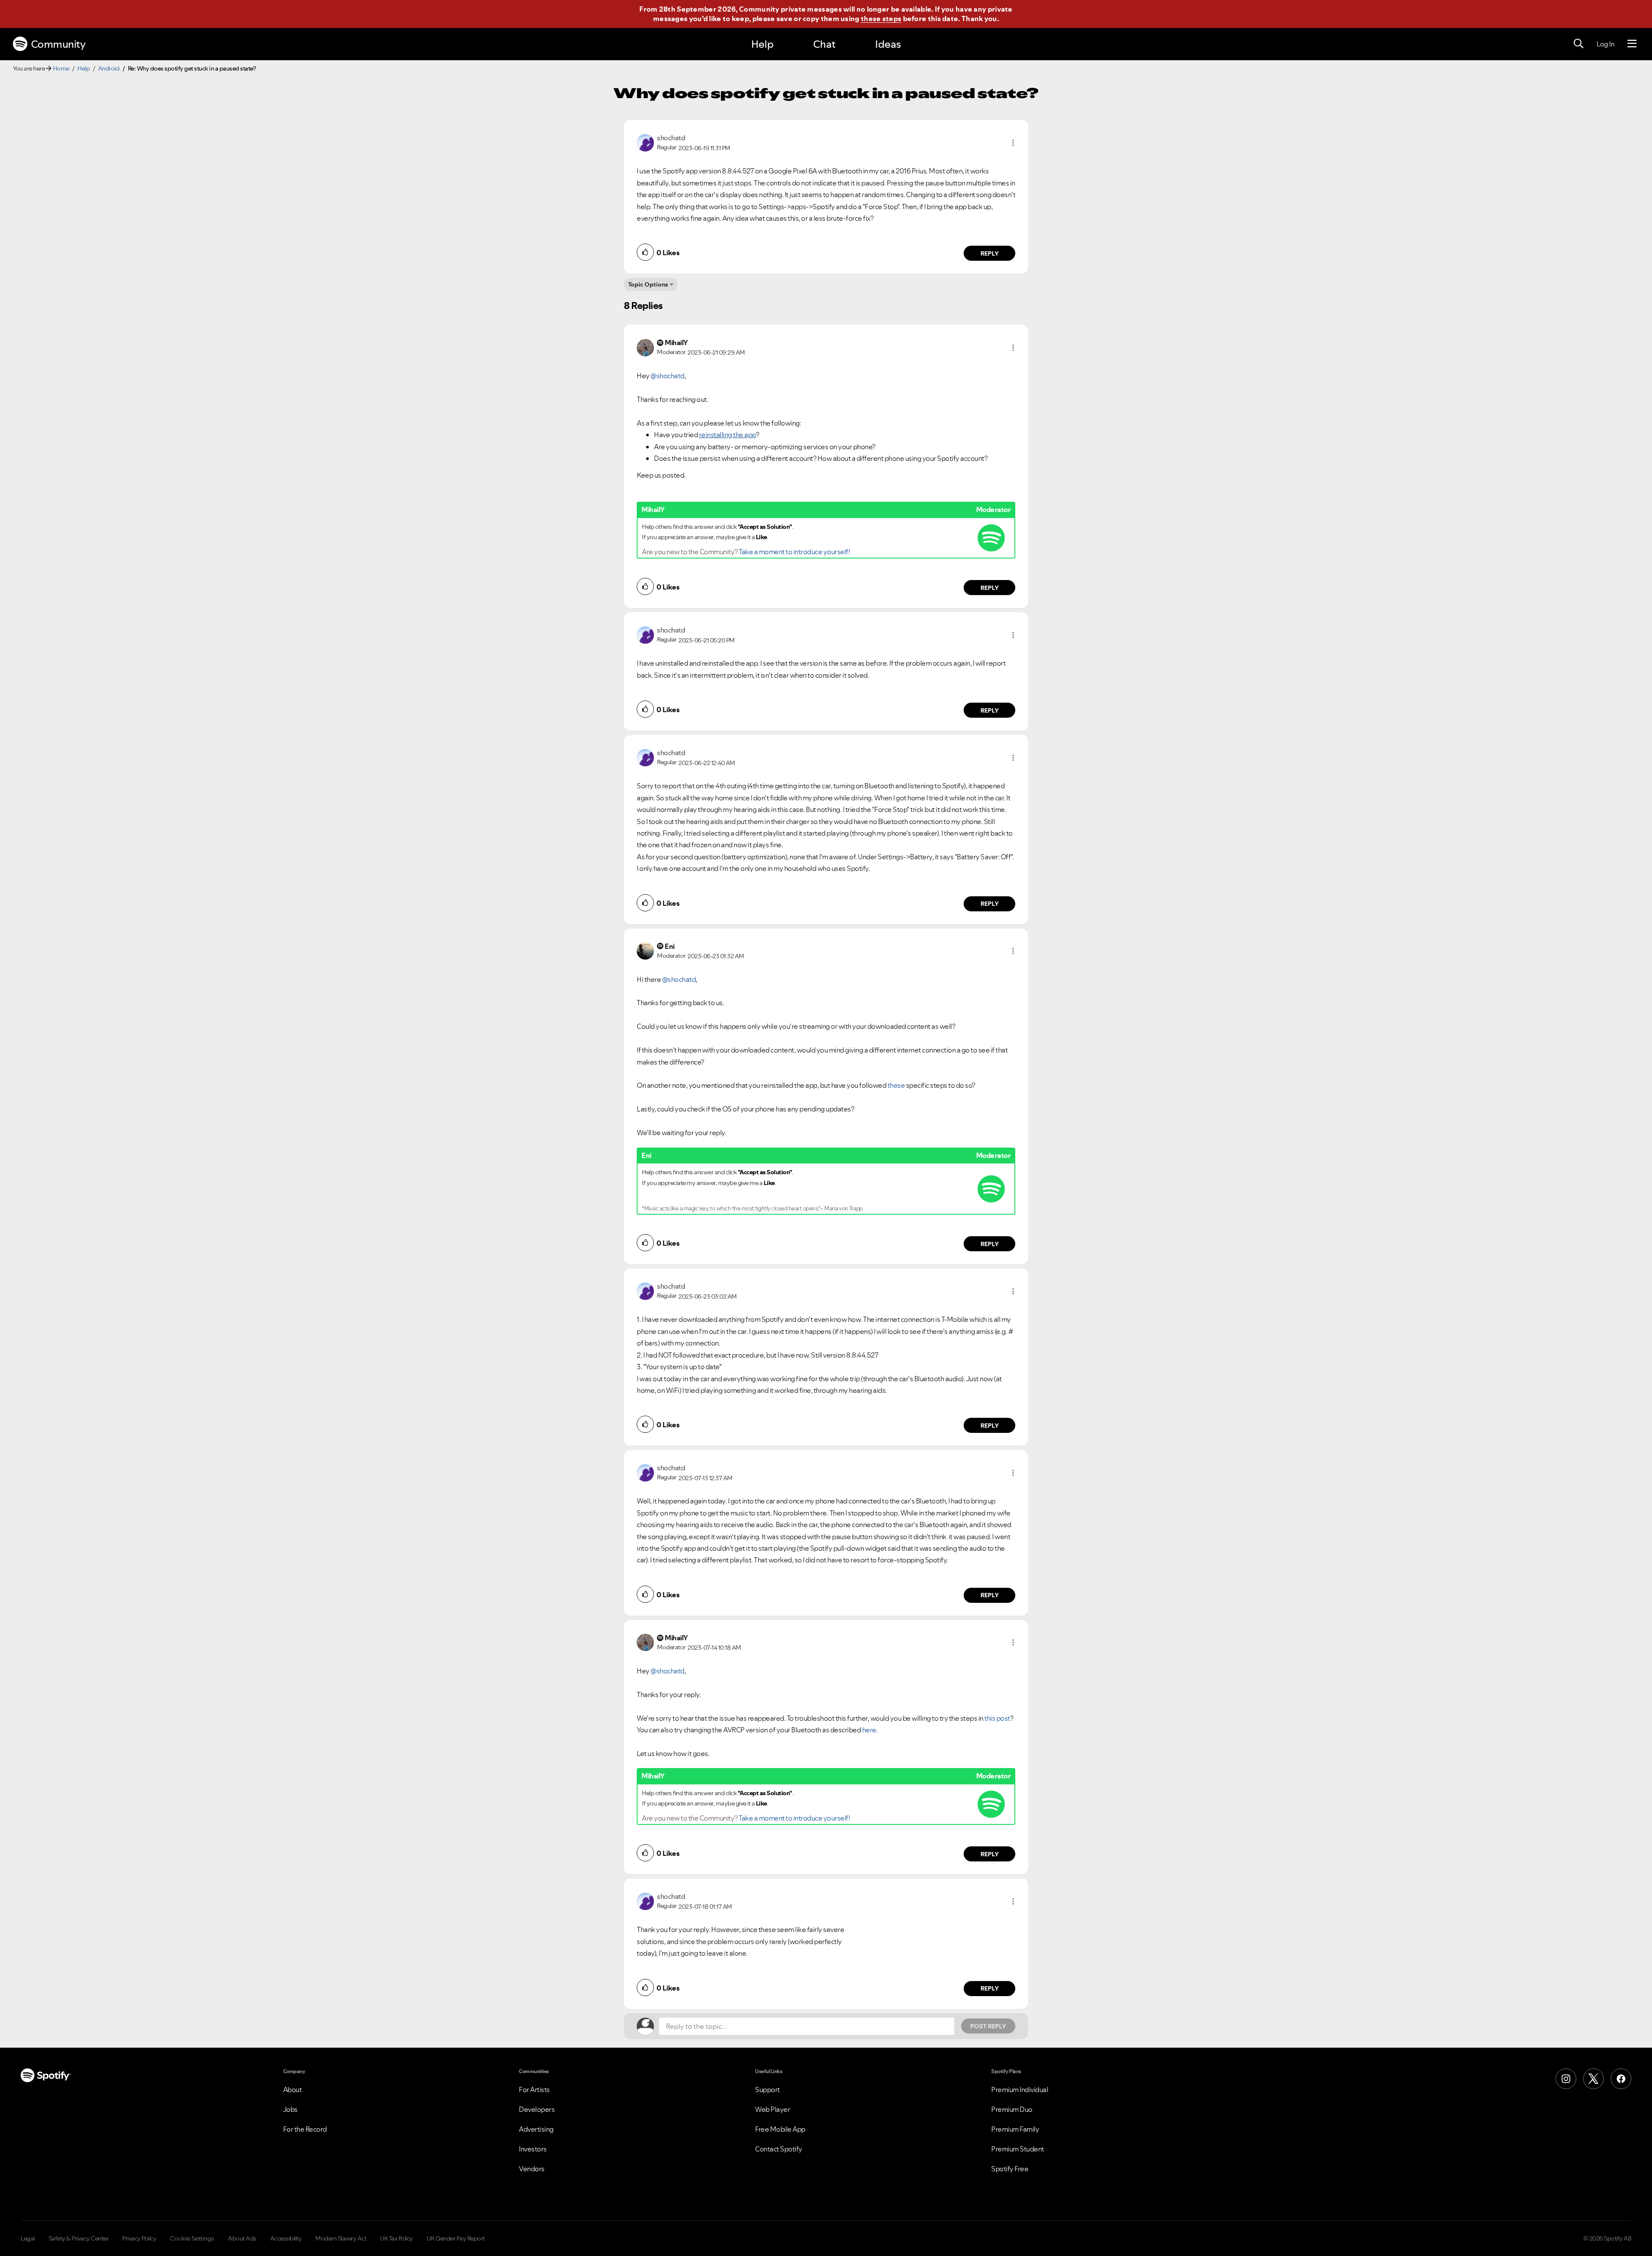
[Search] (1578, 44)
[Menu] (1632, 44)
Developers (537, 2109)
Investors (533, 2149)
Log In (1605, 44)
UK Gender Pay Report (456, 2238)
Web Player (772, 2109)
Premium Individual (1020, 2089)
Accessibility (286, 2238)
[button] (1013, 143)
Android (109, 68)
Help (762, 44)
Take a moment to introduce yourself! (794, 552)
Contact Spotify (779, 2149)
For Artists (534, 2089)
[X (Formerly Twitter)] (1593, 2079)
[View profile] (645, 142)
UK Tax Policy (396, 2238)
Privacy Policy (139, 2238)
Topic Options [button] (648, 284)
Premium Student (1018, 2149)
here (869, 1730)
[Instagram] (1566, 2079)
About (293, 2089)
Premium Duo (1012, 2109)
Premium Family (1015, 2129)
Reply (990, 253)
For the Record (305, 2129)
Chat (824, 44)
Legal (28, 2238)
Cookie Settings (192, 2238)
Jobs (290, 2109)
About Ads (242, 2238)
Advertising (536, 2129)
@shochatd (667, 376)
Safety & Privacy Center (79, 2238)
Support (767, 2089)
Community (58, 44)
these (896, 1085)
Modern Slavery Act (341, 2238)
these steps (881, 19)
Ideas (888, 44)
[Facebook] (1621, 2079)
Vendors (532, 2169)
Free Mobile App (780, 2129)
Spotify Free (1010, 2169)
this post (997, 1718)
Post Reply (988, 2026)
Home (61, 68)
